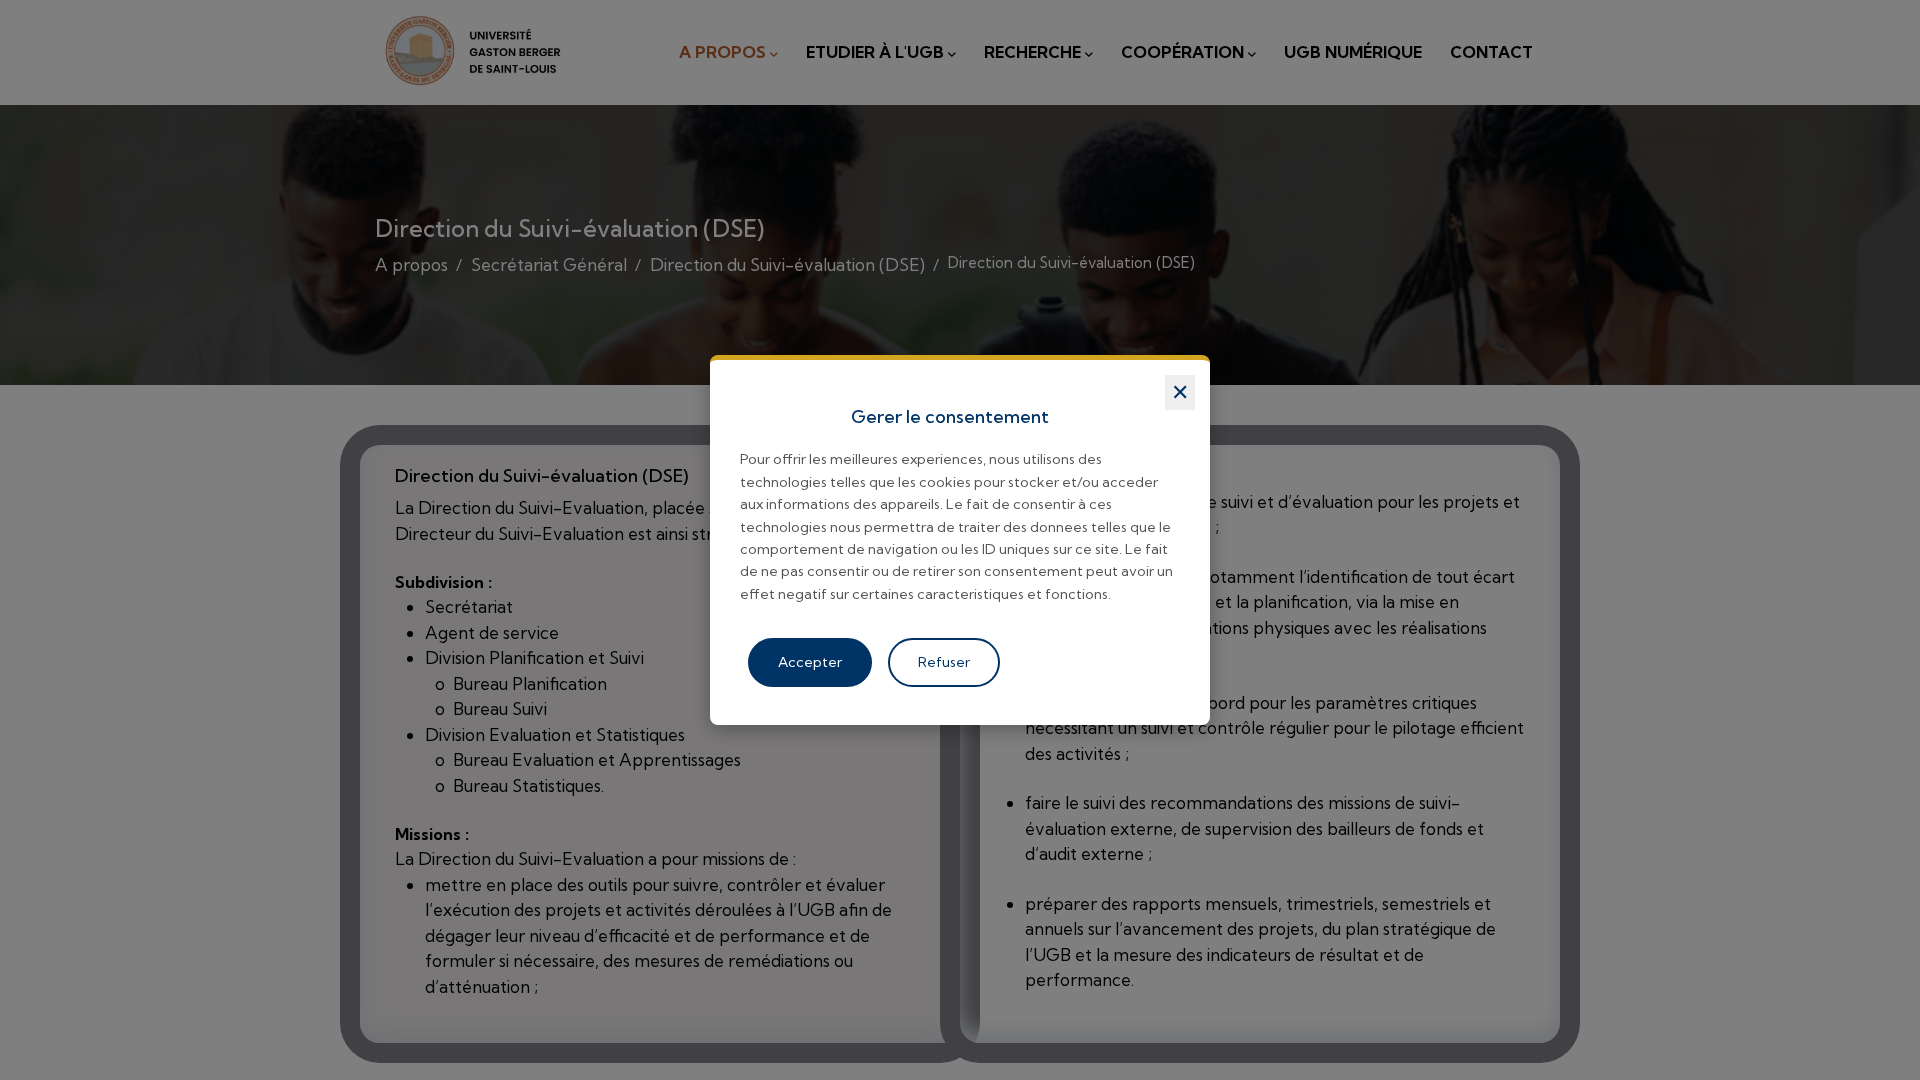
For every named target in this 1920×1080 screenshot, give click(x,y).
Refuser (944, 662)
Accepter (810, 662)
